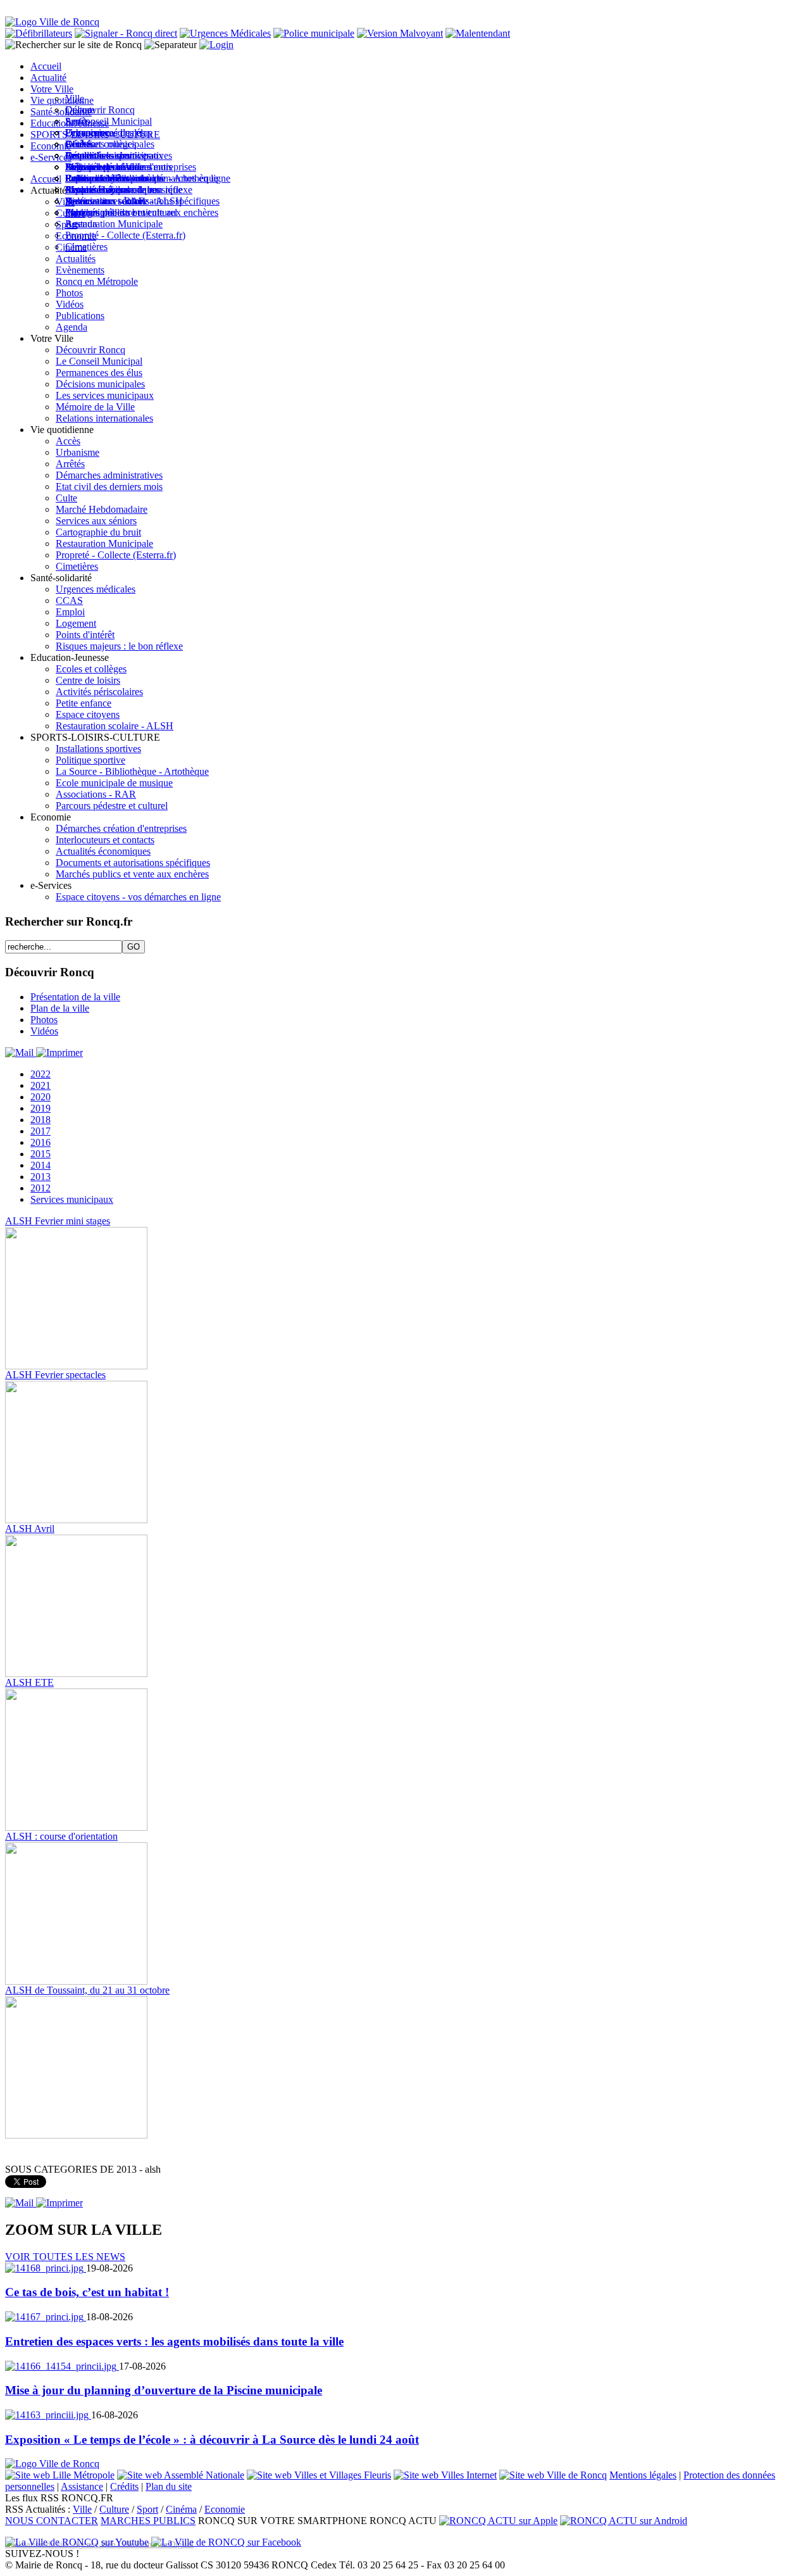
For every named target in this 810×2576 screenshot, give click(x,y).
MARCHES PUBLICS (148, 2521)
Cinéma (181, 2509)
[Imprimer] (59, 1052)
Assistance (82, 2486)
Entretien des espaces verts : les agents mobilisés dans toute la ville (174, 2341)
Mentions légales (643, 2475)
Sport (147, 2509)
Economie (225, 2509)
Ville (82, 2509)
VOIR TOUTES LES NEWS (65, 2257)
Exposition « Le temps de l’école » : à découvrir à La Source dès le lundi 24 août (212, 2440)
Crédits (124, 2486)
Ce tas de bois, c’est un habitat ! (87, 2292)
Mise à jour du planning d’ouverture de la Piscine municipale (164, 2390)
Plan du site (169, 2486)
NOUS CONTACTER (52, 2521)
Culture (114, 2509)
